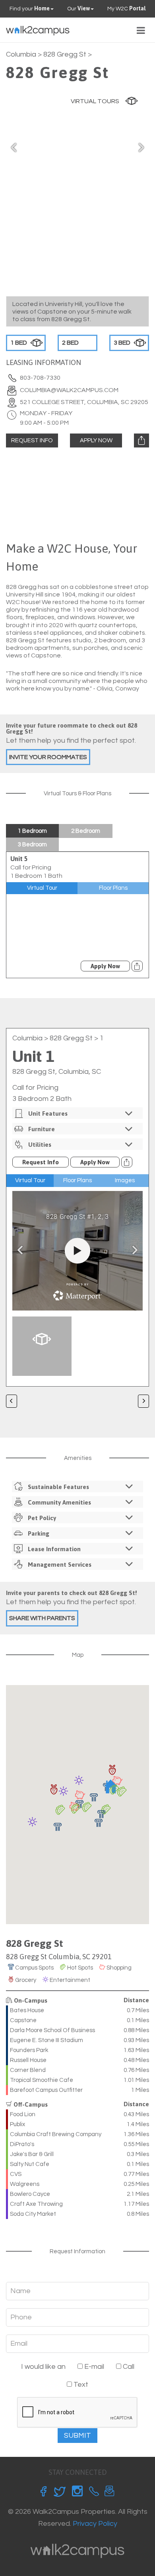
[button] (99, 1823)
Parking (39, 1533)
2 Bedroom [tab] (86, 831)
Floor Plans (113, 888)
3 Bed (122, 343)
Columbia (21, 54)
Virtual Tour (42, 888)
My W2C (126, 8)
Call (128, 2367)
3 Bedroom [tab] (32, 845)
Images (125, 1180)
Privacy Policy (95, 2524)
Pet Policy (42, 1518)
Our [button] (78, 8)
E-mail (93, 2367)
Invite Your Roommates (48, 757)
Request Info (32, 440)
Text (80, 2385)
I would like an (43, 2367)
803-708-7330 (40, 378)
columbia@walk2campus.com (69, 390)
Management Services (60, 1565)
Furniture (42, 1129)
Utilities (40, 1145)
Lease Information (54, 1549)
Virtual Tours (95, 101)
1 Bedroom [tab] (32, 831)
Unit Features (48, 1113)
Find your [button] (30, 8)
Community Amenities (59, 1502)
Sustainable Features (58, 1487)
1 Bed (19, 343)
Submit (77, 2436)
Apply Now (96, 440)
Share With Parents (42, 1618)
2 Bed (70, 343)
